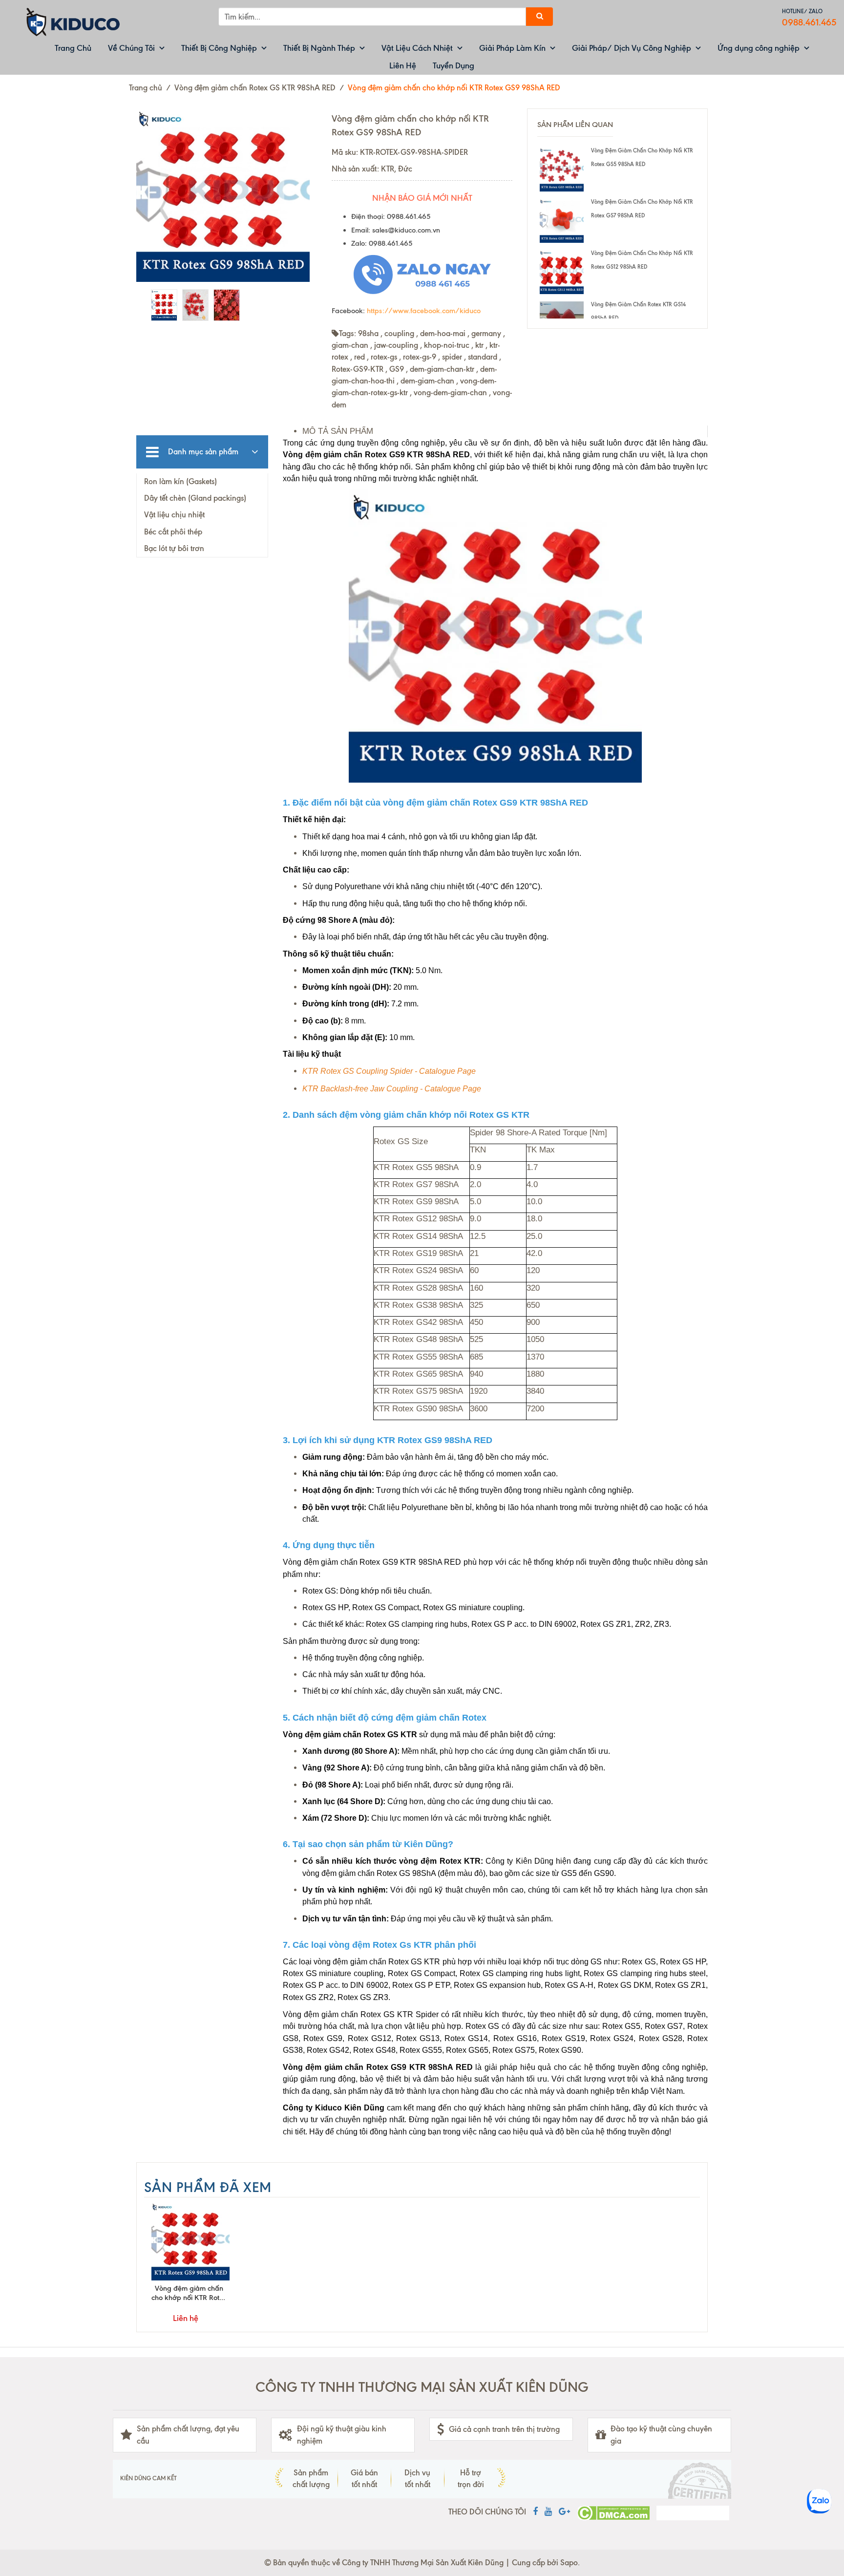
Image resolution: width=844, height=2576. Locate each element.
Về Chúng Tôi (131, 48)
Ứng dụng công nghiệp (759, 48)
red (359, 357)
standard (483, 357)
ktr (479, 345)
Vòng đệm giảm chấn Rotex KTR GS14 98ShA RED (638, 311)
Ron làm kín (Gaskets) (180, 481)
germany (486, 333)
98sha (368, 333)
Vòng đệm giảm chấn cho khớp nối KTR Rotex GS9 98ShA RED (189, 2293)
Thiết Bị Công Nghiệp (219, 48)
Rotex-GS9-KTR (358, 369)
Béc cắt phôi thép (173, 532)
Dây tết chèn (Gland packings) (195, 498)
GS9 (397, 369)
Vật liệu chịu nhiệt (174, 515)
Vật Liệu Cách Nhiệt (417, 48)
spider (452, 357)
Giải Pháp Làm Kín (512, 48)
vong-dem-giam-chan (450, 393)
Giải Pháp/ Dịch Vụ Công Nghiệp (632, 48)
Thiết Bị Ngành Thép (319, 48)
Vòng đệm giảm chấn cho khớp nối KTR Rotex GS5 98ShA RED (642, 157)
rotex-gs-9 (420, 357)
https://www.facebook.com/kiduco (424, 311)
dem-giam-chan (427, 381)
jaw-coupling (396, 345)
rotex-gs (384, 357)
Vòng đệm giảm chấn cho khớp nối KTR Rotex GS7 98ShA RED (642, 209)
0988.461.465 (809, 22)
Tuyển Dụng (454, 65)
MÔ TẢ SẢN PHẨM (338, 431)
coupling (399, 333)
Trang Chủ (73, 48)
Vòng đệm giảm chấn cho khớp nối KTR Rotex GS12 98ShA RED (642, 260)
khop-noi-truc (447, 345)
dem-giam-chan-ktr (442, 369)
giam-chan (350, 345)
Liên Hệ (403, 65)
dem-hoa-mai (443, 333)
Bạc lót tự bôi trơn (174, 548)
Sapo (569, 2563)
